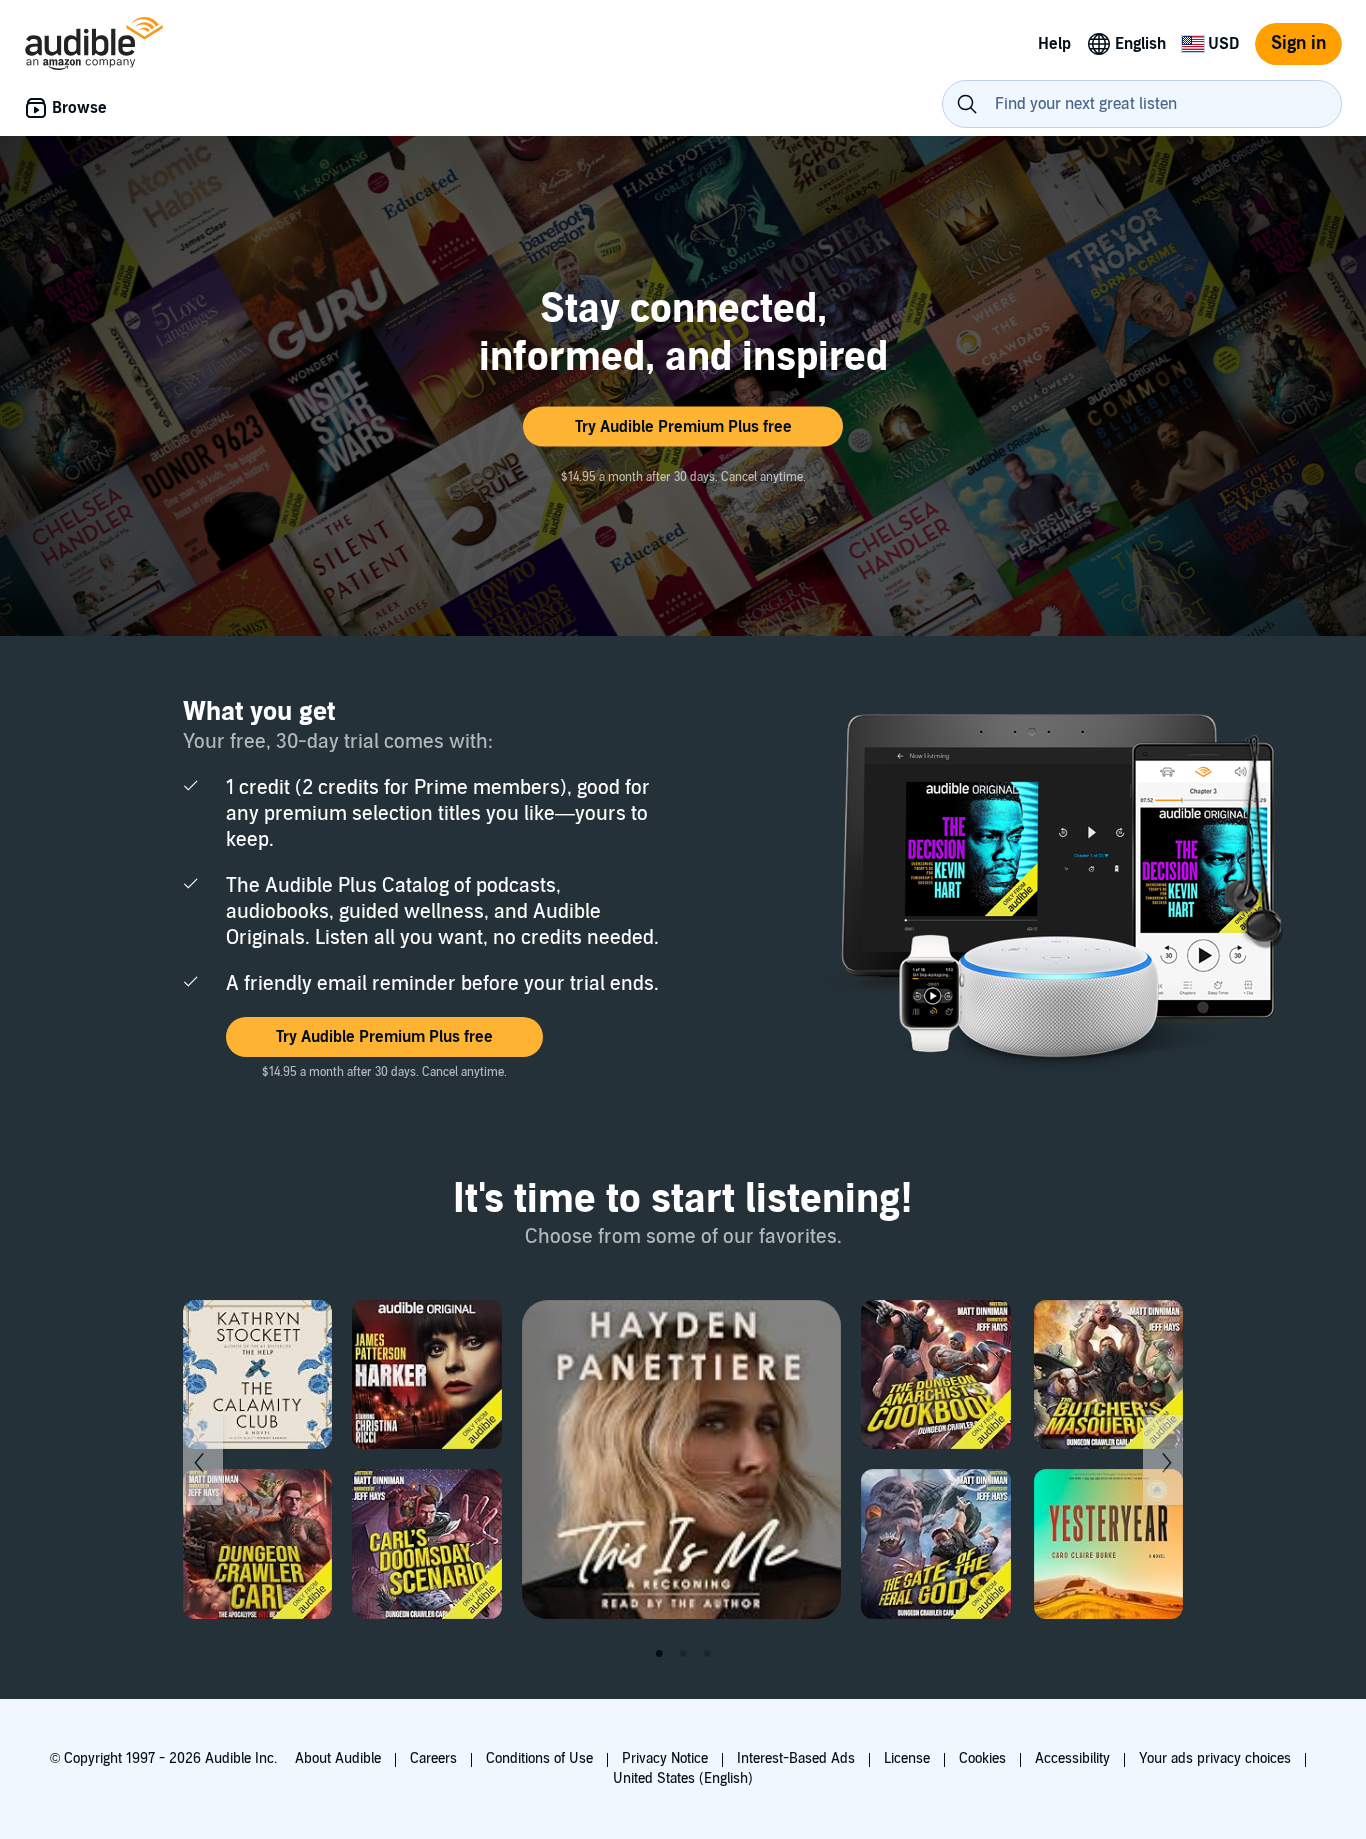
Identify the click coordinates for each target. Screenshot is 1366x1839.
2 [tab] (683, 1654)
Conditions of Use (539, 1758)
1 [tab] (659, 1654)
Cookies (982, 1758)
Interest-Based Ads (796, 1758)
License (907, 1758)
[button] (683, 427)
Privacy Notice (665, 1758)
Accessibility (1072, 1758)
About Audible (338, 1758)
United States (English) (683, 1778)
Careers (433, 1758)
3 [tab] (707, 1654)
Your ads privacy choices (1215, 1758)
